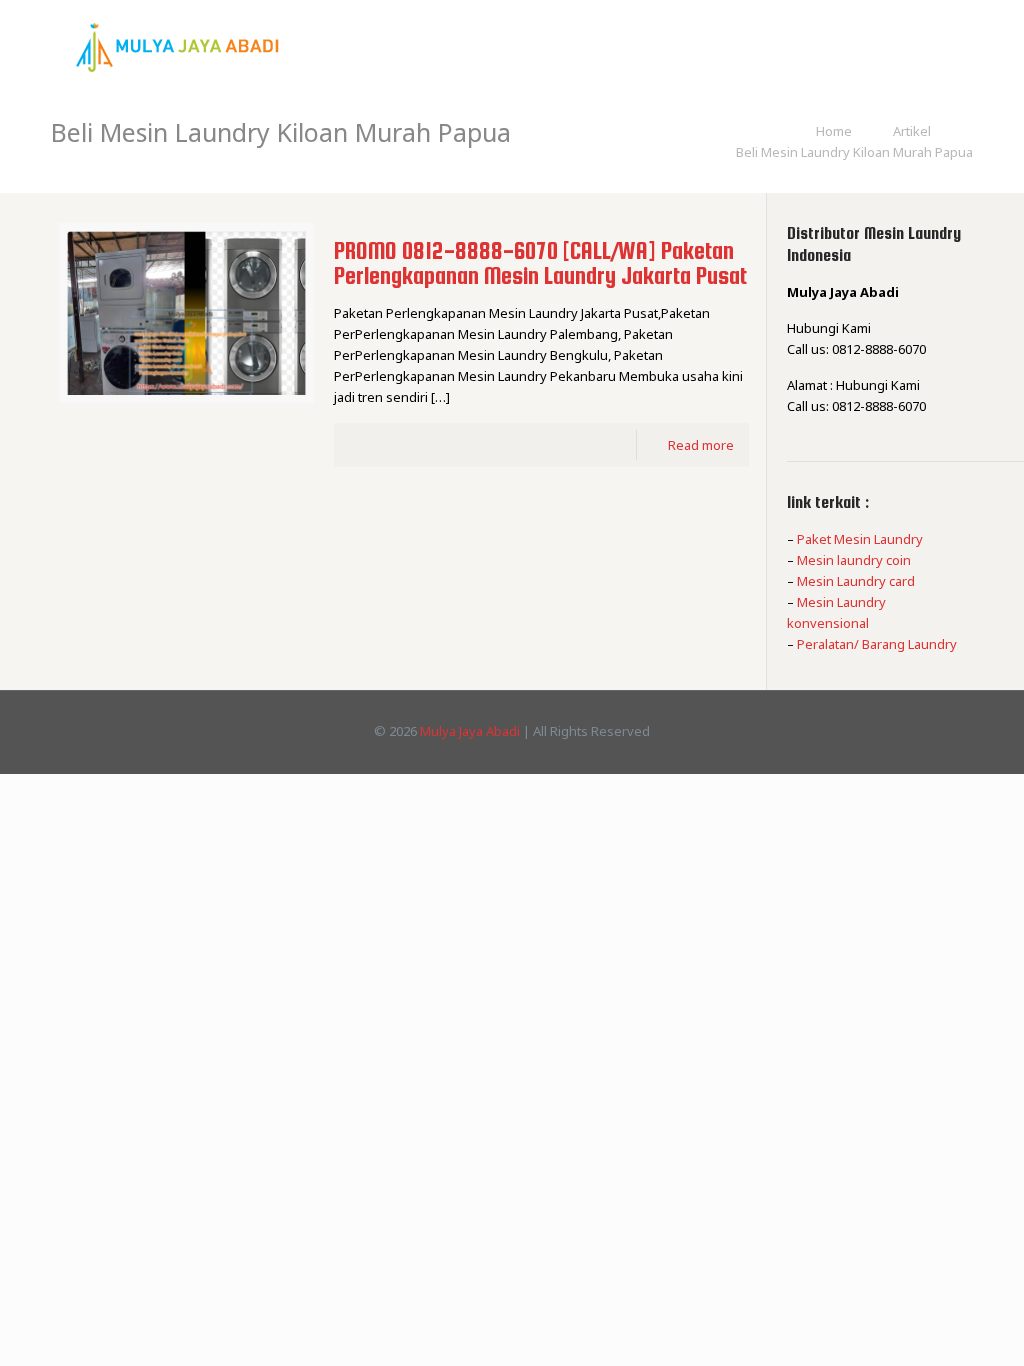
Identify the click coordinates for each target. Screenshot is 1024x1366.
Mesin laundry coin (854, 560)
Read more (701, 445)
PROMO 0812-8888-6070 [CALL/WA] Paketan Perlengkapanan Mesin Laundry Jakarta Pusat (540, 263)
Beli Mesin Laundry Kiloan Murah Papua (854, 152)
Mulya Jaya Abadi (470, 731)
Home (834, 131)
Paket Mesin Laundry (860, 539)
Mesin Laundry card (856, 581)
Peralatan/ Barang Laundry (877, 644)
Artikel (912, 131)
